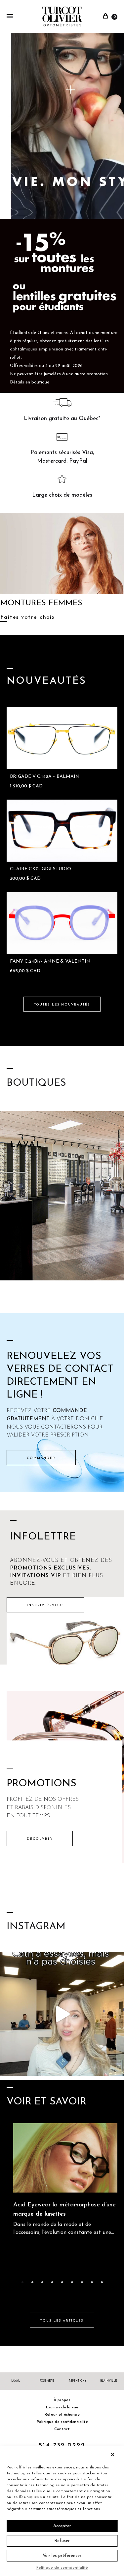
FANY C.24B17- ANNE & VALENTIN (50, 961)
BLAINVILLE (108, 2381)
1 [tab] (22, 2282)
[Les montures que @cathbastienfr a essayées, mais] (62, 2014)
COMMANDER (41, 1458)
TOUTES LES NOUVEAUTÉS (62, 1005)
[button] (114, 2455)
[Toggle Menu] (10, 17)
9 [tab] (102, 2282)
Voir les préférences (62, 2556)
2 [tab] (32, 2282)
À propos (62, 2400)
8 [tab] (92, 2282)
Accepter (62, 2526)
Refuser (62, 2541)
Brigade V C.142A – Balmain (45, 777)
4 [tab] (52, 2282)
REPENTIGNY (78, 2381)
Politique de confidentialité (62, 2568)
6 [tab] (72, 2282)
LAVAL (16, 2381)
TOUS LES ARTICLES (62, 2321)
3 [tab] (42, 2282)
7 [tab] (82, 2282)
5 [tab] (62, 2282)
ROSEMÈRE (47, 2381)
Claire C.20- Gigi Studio (41, 869)
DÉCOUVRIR (40, 1839)
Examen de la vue (62, 2407)
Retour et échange (62, 2415)
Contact (62, 2429)
